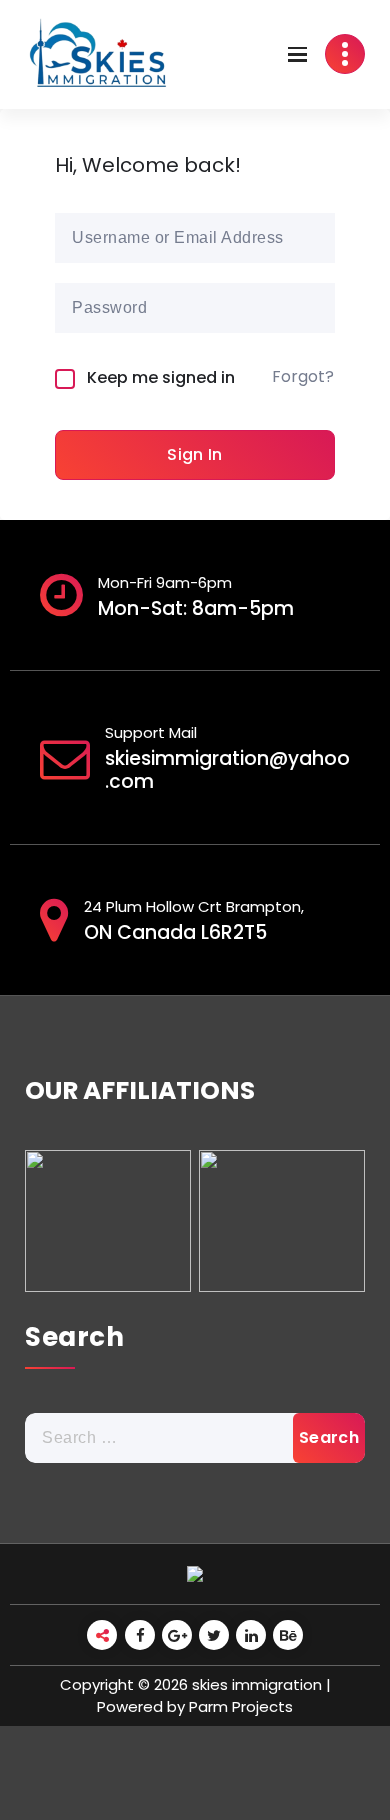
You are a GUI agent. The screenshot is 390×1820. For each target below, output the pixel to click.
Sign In (194, 454)
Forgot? (303, 376)
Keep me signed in (161, 377)
